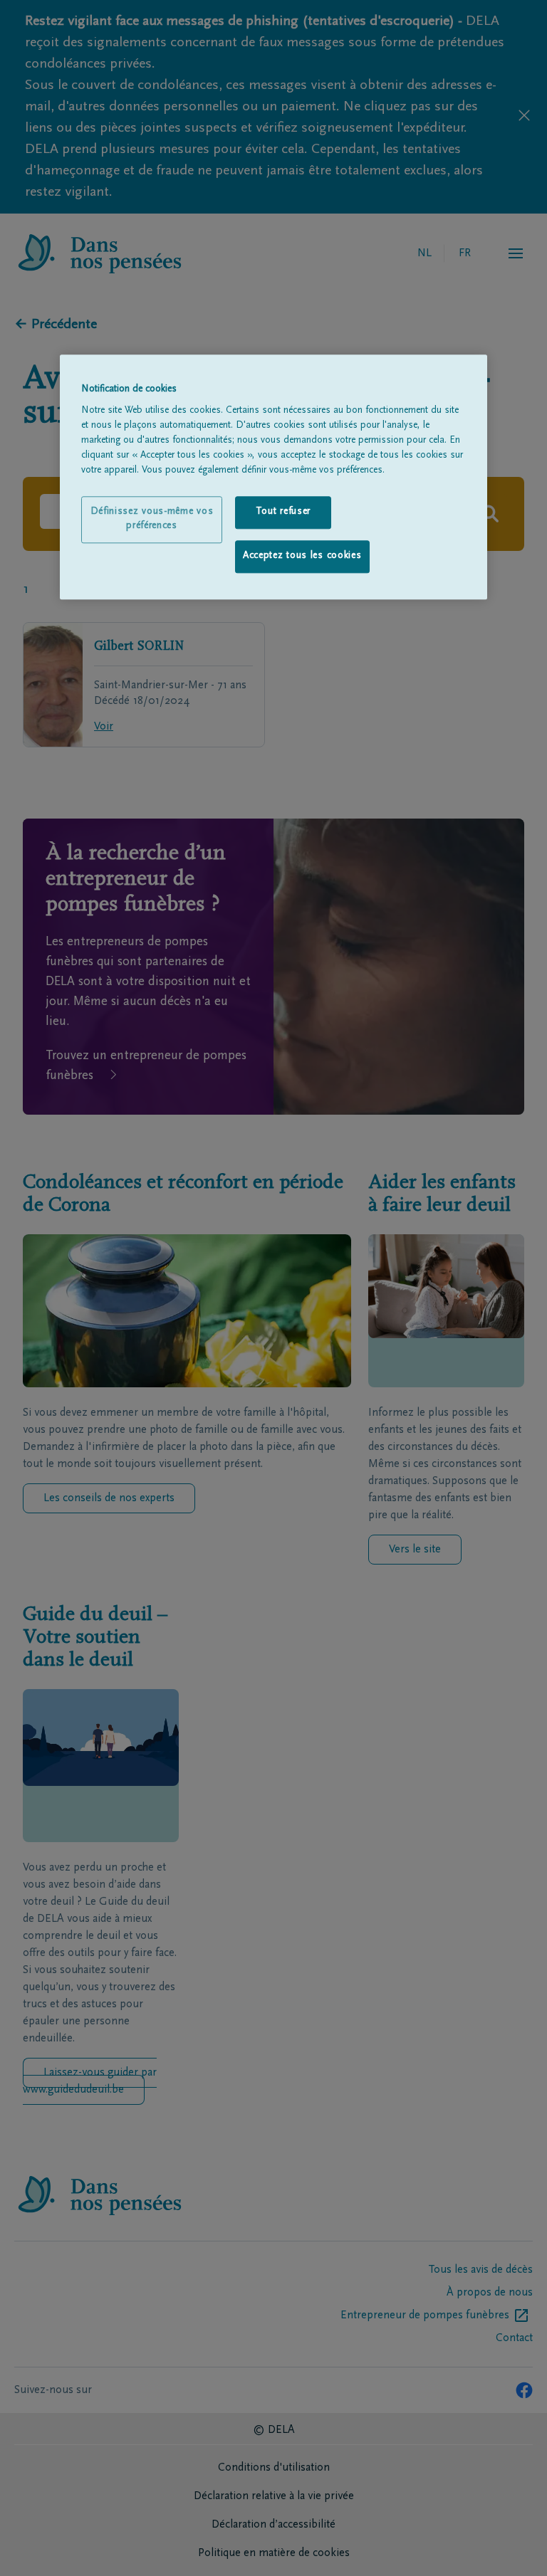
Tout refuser (283, 512)
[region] (273, 477)
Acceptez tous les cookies (302, 556)
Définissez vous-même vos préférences (152, 520)
